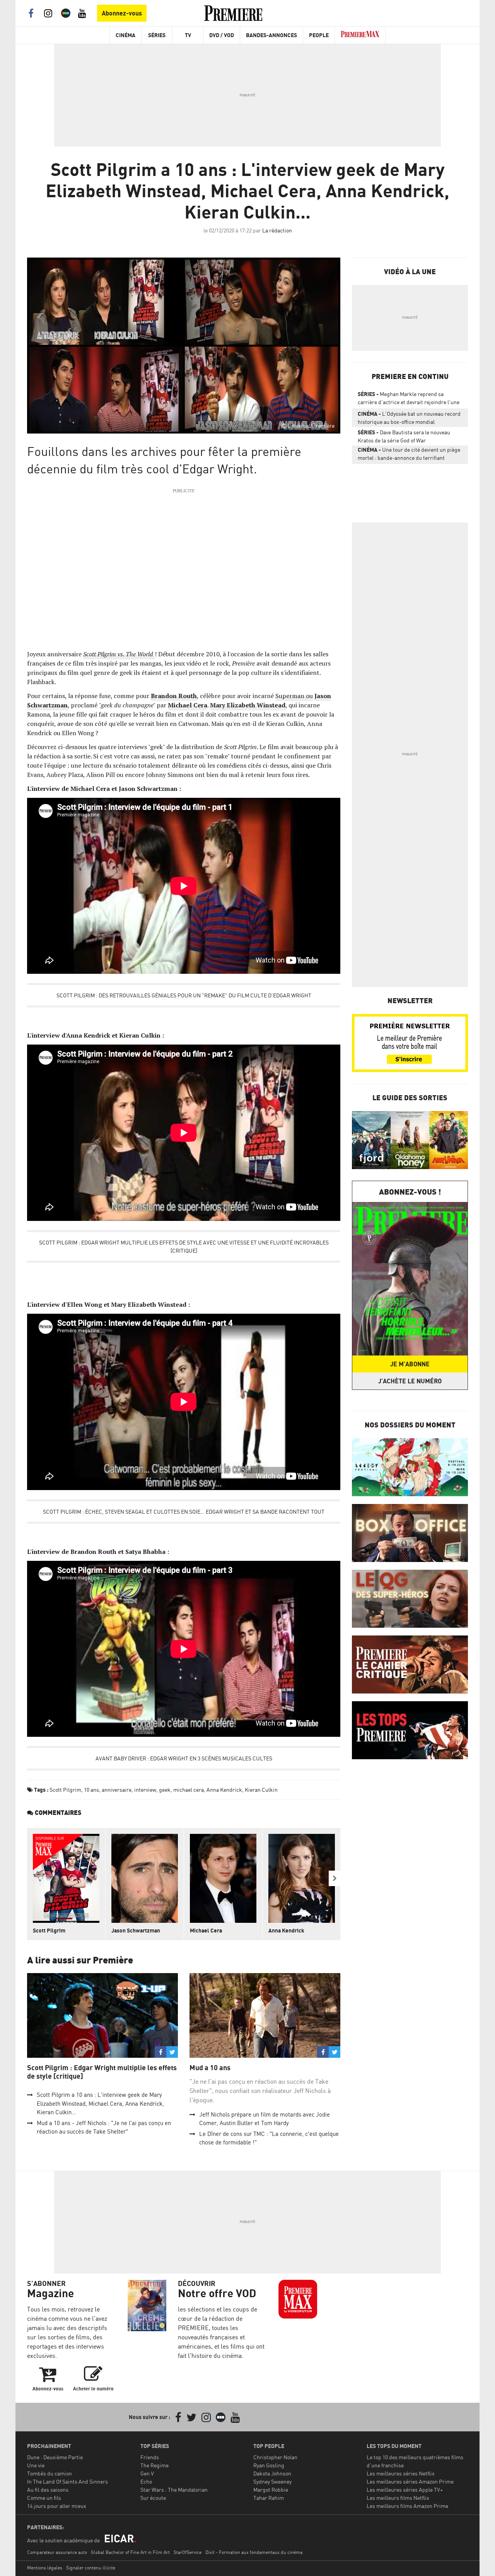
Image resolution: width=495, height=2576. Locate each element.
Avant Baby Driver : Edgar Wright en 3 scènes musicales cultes (184, 1758)
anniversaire (117, 1790)
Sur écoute (153, 2498)
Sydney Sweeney (272, 2481)
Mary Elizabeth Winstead (248, 705)
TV (188, 35)
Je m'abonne (410, 1364)
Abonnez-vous (122, 13)
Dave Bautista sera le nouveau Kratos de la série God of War (404, 436)
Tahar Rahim (269, 2498)
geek (165, 1790)
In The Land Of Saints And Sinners (67, 2481)
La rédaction (277, 230)
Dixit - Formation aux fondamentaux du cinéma (254, 2552)
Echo (146, 2481)
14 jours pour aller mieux (57, 2506)
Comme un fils (44, 2498)
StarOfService (188, 2552)
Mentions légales (45, 2568)
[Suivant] (335, 1878)
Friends (150, 2457)
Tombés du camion (49, 2473)
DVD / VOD (222, 35)
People (319, 35)
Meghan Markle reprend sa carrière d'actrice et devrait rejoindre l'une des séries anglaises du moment (409, 399)
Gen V (147, 2473)
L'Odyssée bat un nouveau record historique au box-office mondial (409, 418)
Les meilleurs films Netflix (398, 2498)
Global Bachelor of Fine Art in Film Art (130, 2552)
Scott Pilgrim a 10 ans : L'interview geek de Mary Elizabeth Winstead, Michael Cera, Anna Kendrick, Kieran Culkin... (100, 2103)
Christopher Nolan (275, 2457)
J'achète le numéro (410, 1381)
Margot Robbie (271, 2490)
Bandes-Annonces (271, 35)
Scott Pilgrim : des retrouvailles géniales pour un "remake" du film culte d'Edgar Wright (184, 995)
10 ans (91, 1790)
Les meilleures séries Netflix (401, 2473)
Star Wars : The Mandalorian (174, 2490)
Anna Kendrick (224, 1790)
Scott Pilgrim (65, 1790)
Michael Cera (188, 705)
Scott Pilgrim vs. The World (119, 654)
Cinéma (125, 35)
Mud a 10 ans (210, 2068)
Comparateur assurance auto (57, 2552)
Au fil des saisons (48, 2490)
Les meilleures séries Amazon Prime (410, 2481)
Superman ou (294, 696)
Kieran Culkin (261, 1790)
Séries (157, 35)
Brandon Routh (174, 696)
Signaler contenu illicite (91, 2568)
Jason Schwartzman (136, 1930)
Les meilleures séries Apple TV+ (405, 2490)
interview (145, 1790)
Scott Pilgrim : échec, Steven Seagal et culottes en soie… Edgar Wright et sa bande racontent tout (184, 1512)
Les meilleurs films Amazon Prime (407, 2506)
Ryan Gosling (269, 2465)
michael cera (189, 1790)
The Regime (154, 2465)
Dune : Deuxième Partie (55, 2457)
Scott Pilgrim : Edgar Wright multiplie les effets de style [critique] (102, 2072)
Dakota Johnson (272, 2473)
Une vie (36, 2465)
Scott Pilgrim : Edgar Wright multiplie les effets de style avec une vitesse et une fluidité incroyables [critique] (184, 1246)
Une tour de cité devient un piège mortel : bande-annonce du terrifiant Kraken (409, 455)
